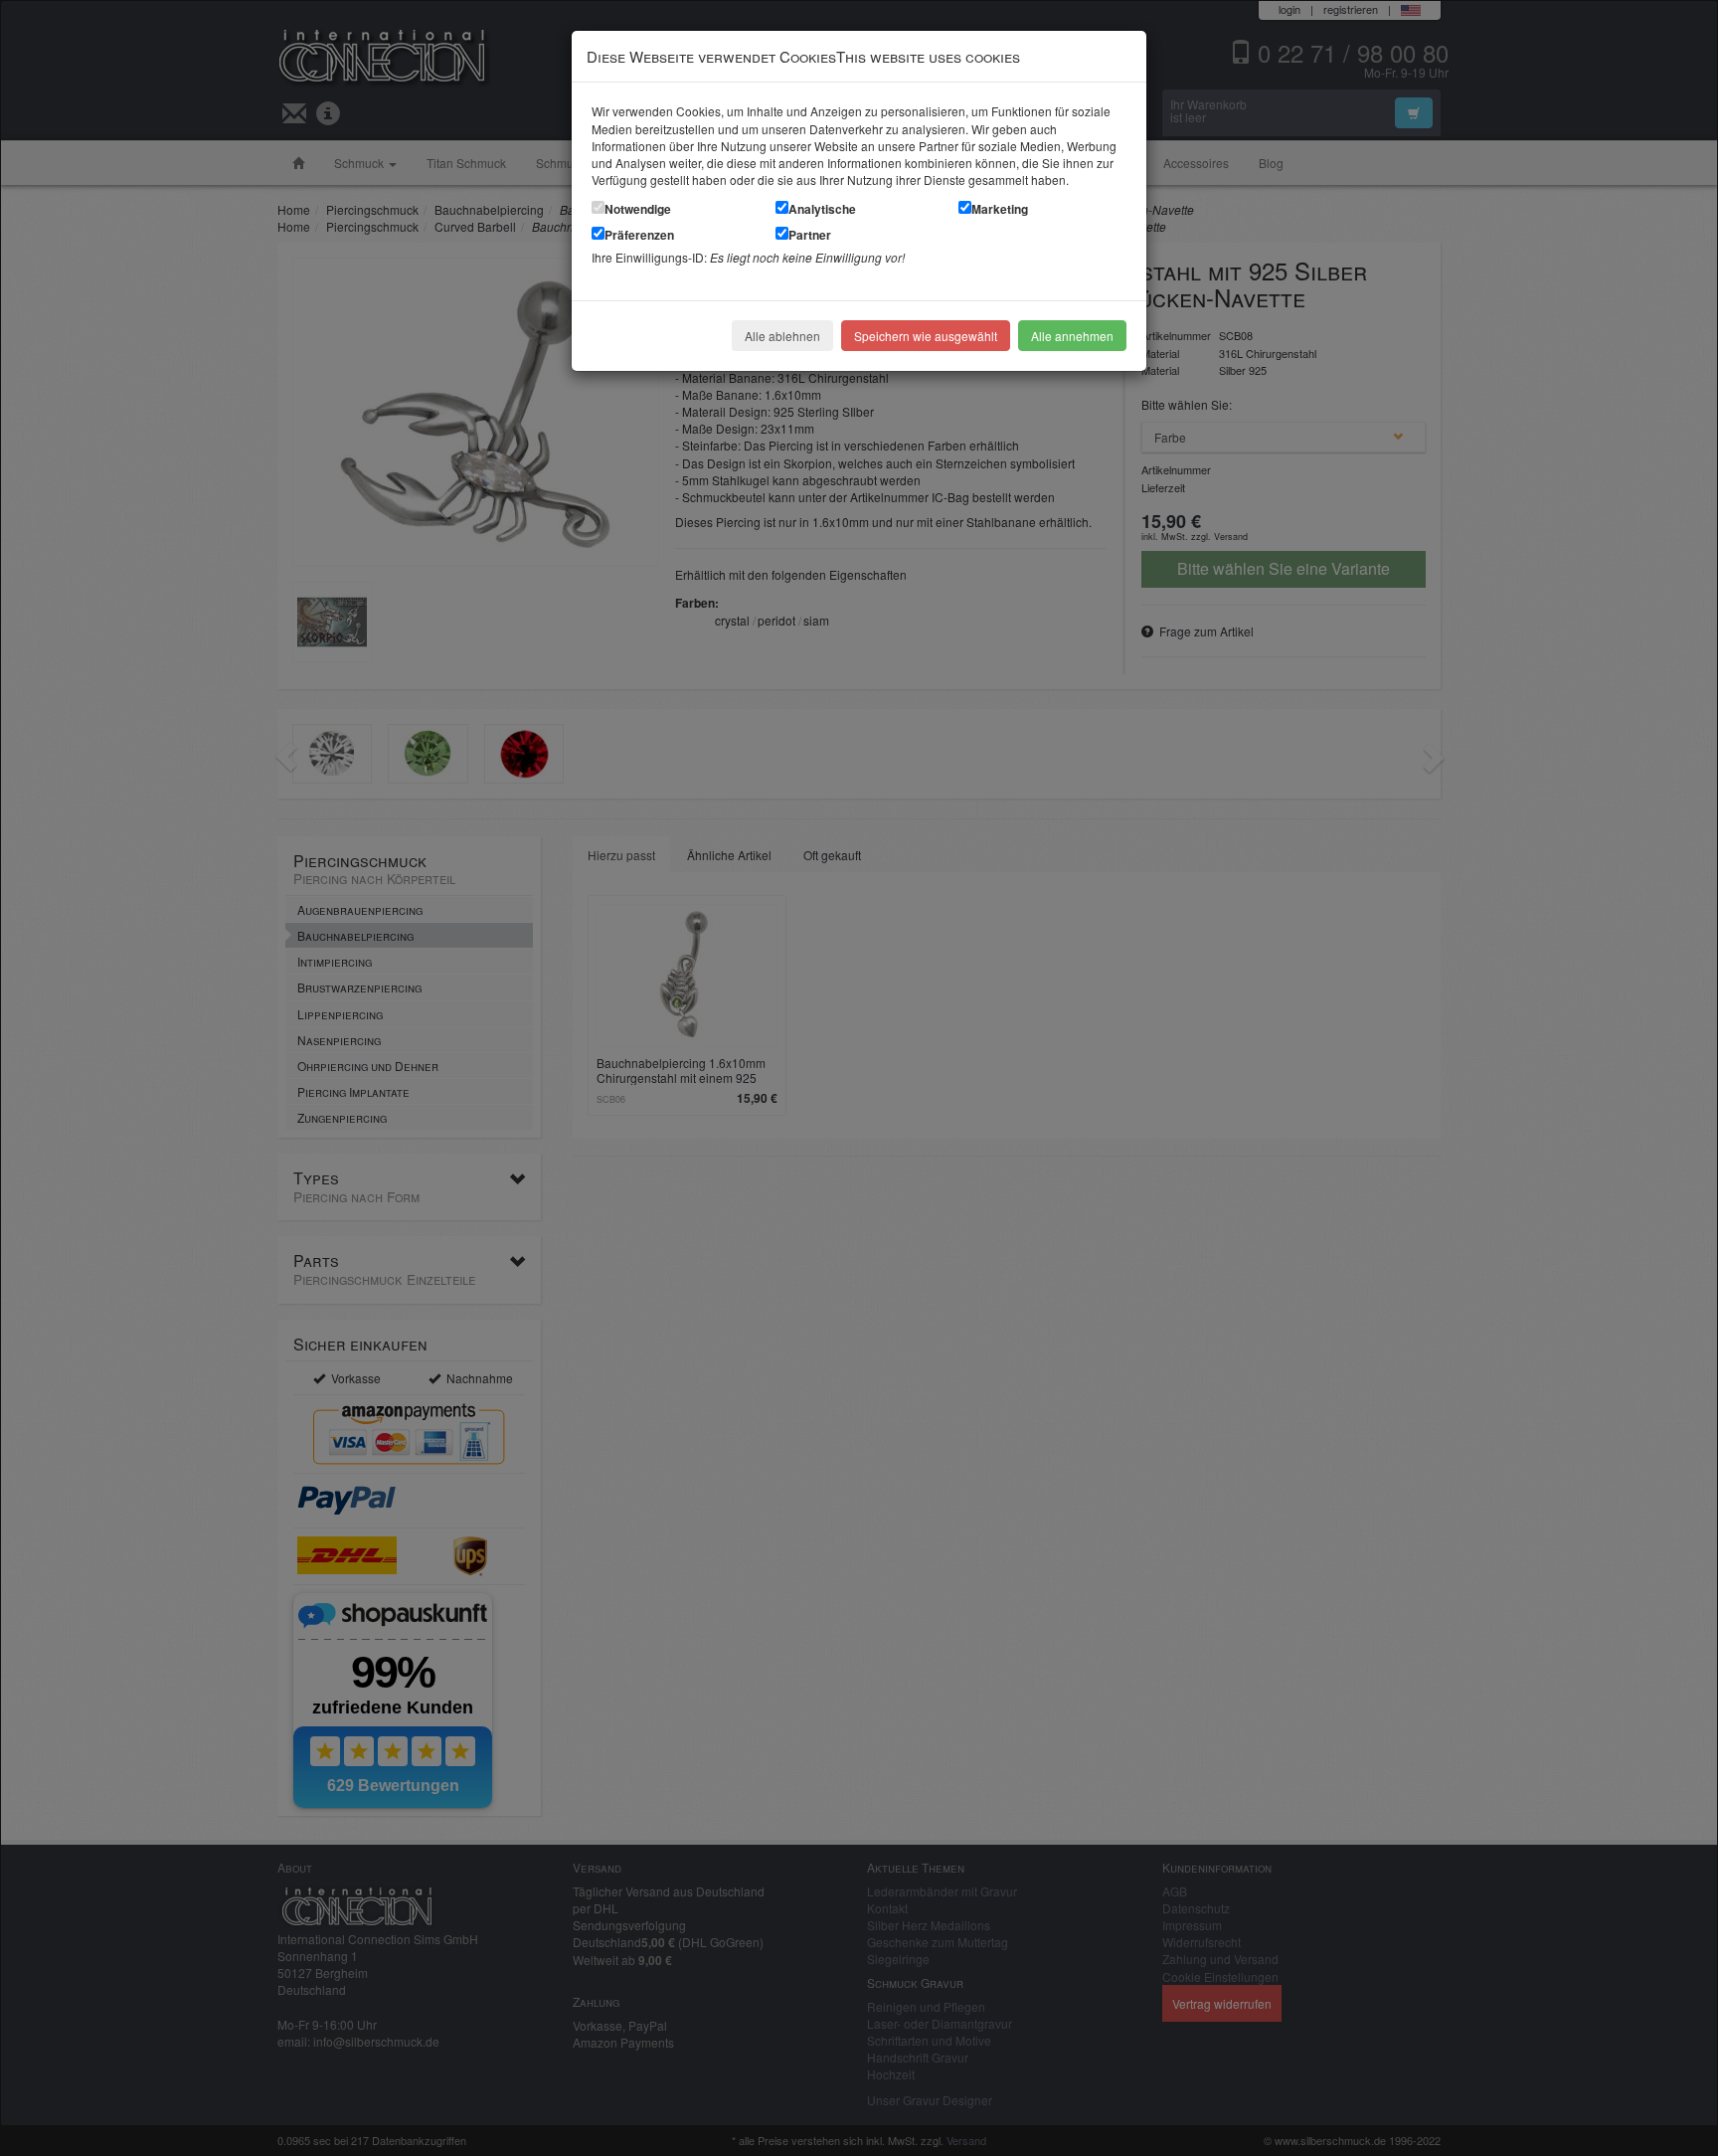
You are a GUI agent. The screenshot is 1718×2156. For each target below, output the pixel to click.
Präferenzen (639, 235)
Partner (810, 235)
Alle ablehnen (782, 336)
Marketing (1000, 209)
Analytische (822, 209)
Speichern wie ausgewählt (926, 336)
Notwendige (638, 209)
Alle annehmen (1072, 336)
